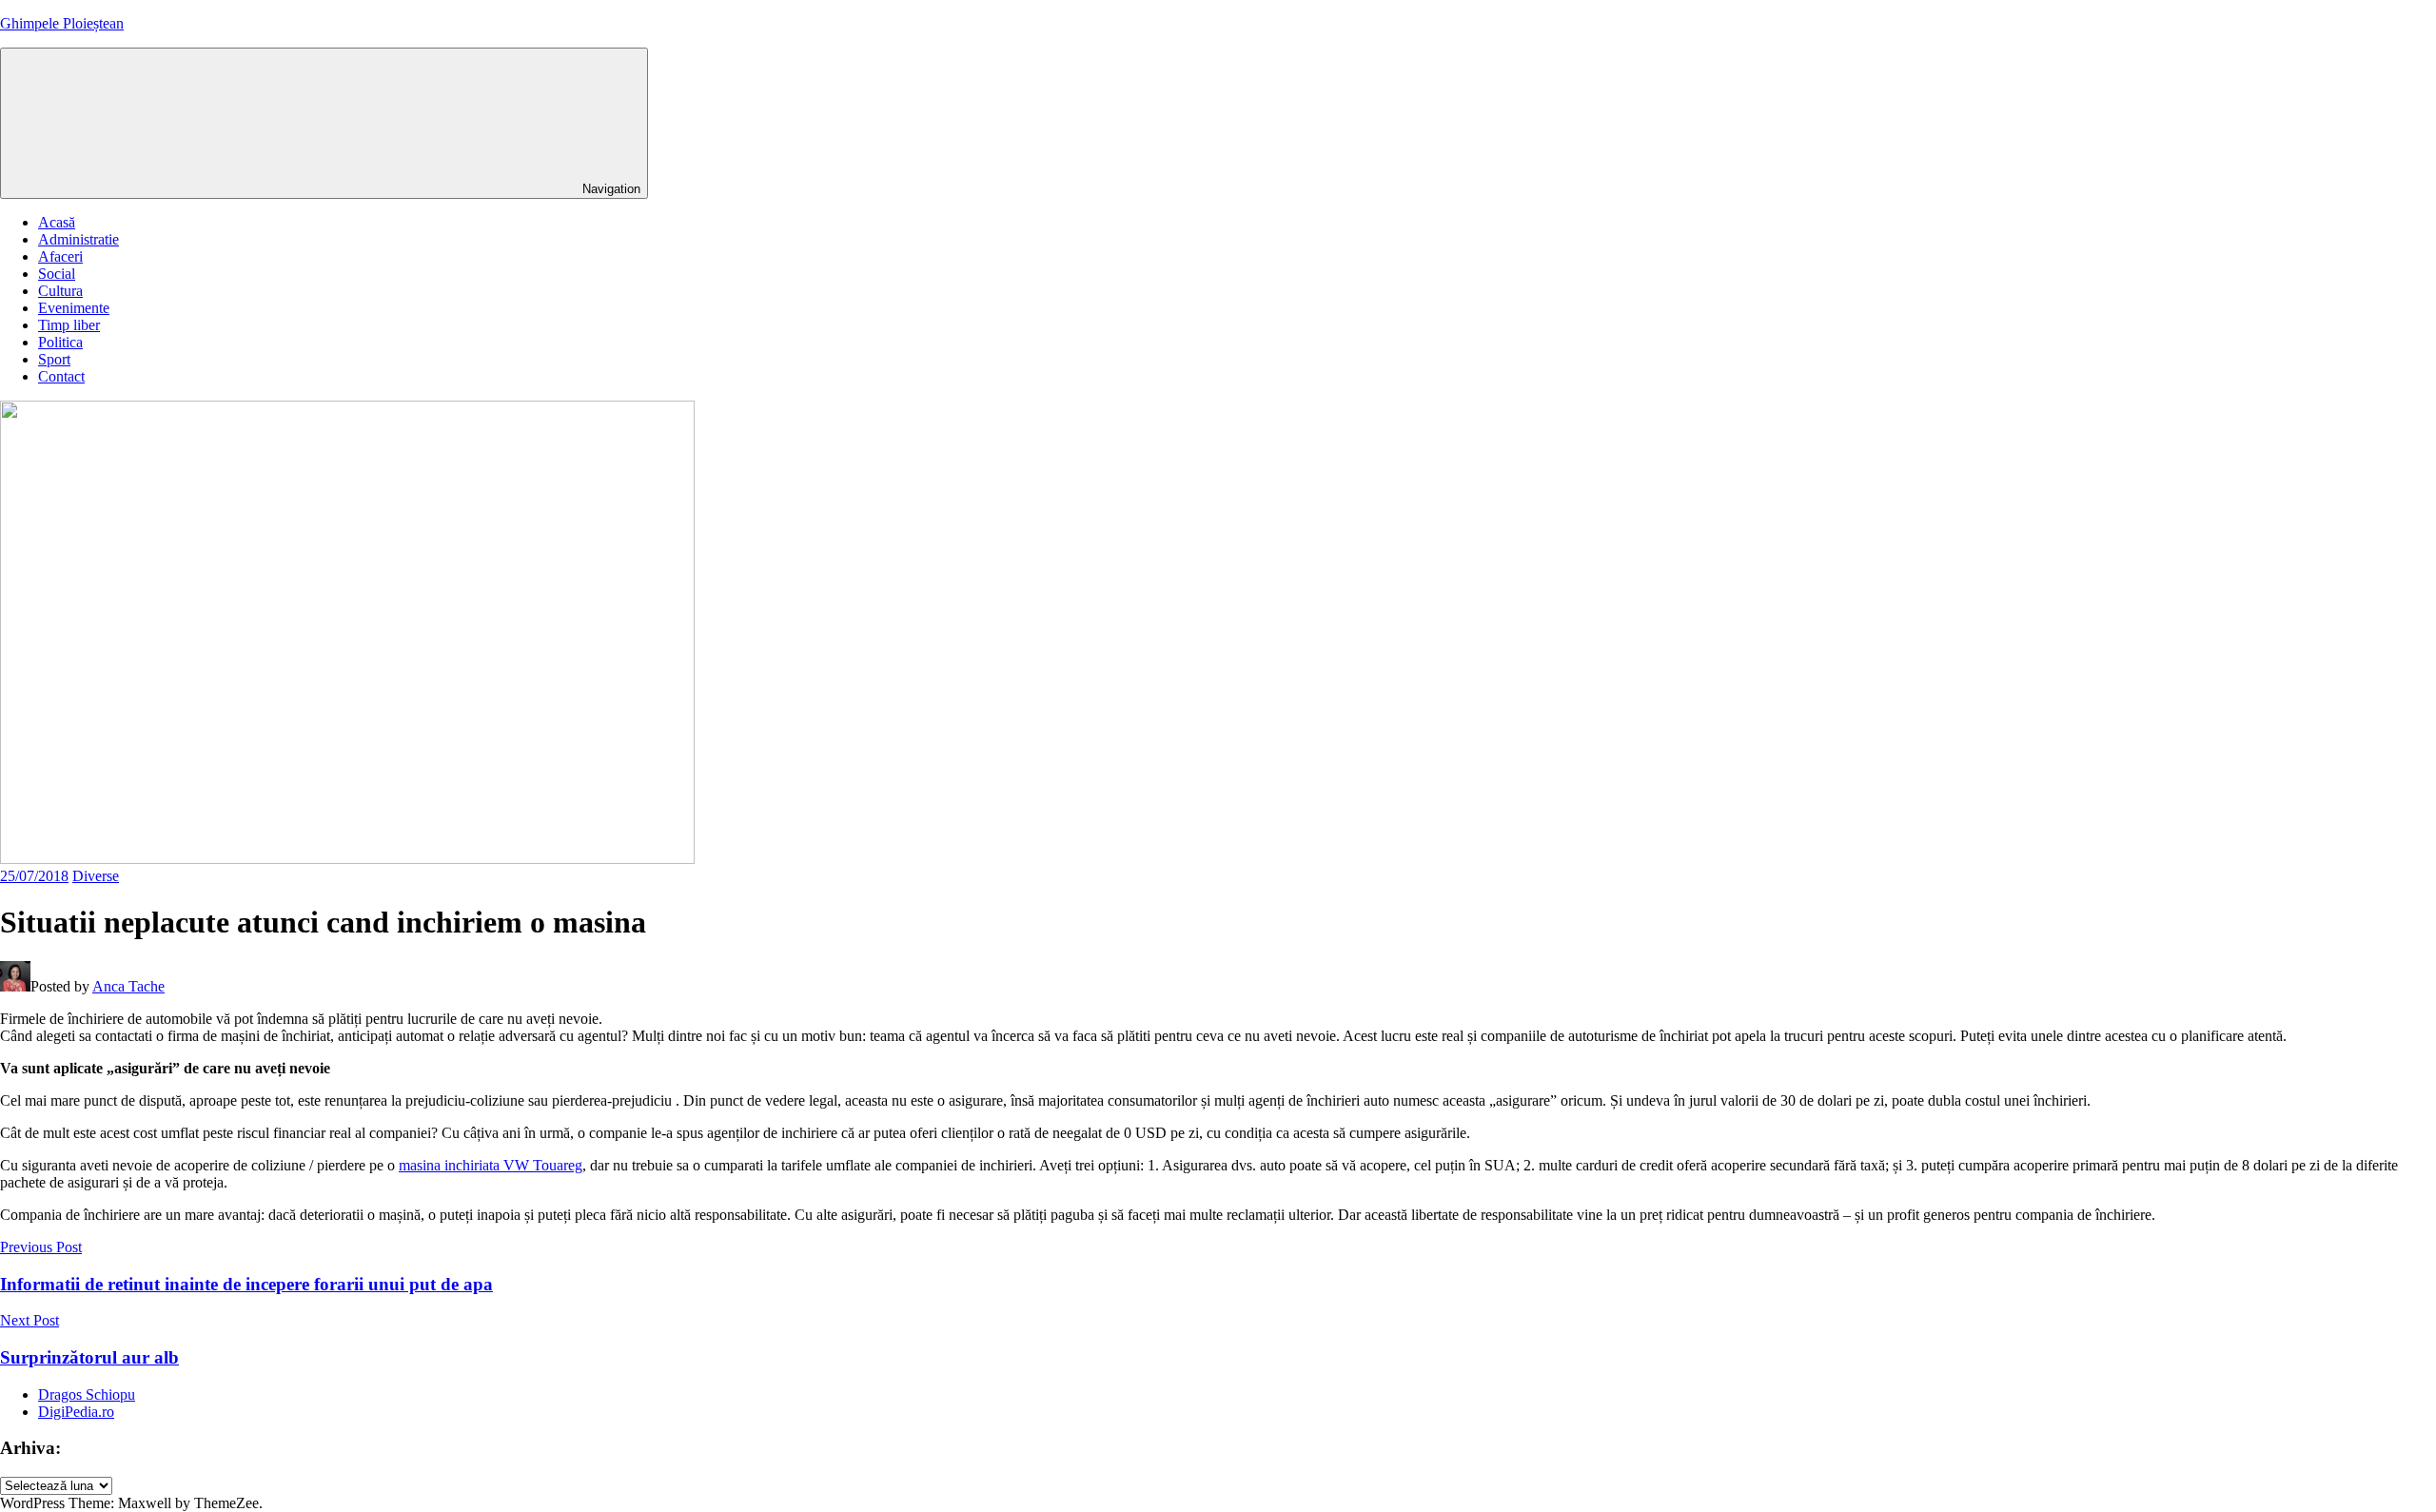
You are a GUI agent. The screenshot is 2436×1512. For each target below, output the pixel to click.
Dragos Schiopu (87, 1394)
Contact (61, 376)
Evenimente (74, 308)
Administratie (79, 239)
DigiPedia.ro (76, 1412)
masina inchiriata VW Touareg (491, 1165)
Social (57, 274)
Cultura (60, 291)
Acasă (57, 222)
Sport (54, 359)
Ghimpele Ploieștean (62, 23)
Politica (60, 342)
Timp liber (69, 325)
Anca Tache (128, 986)
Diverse (96, 876)
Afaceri (60, 256)
